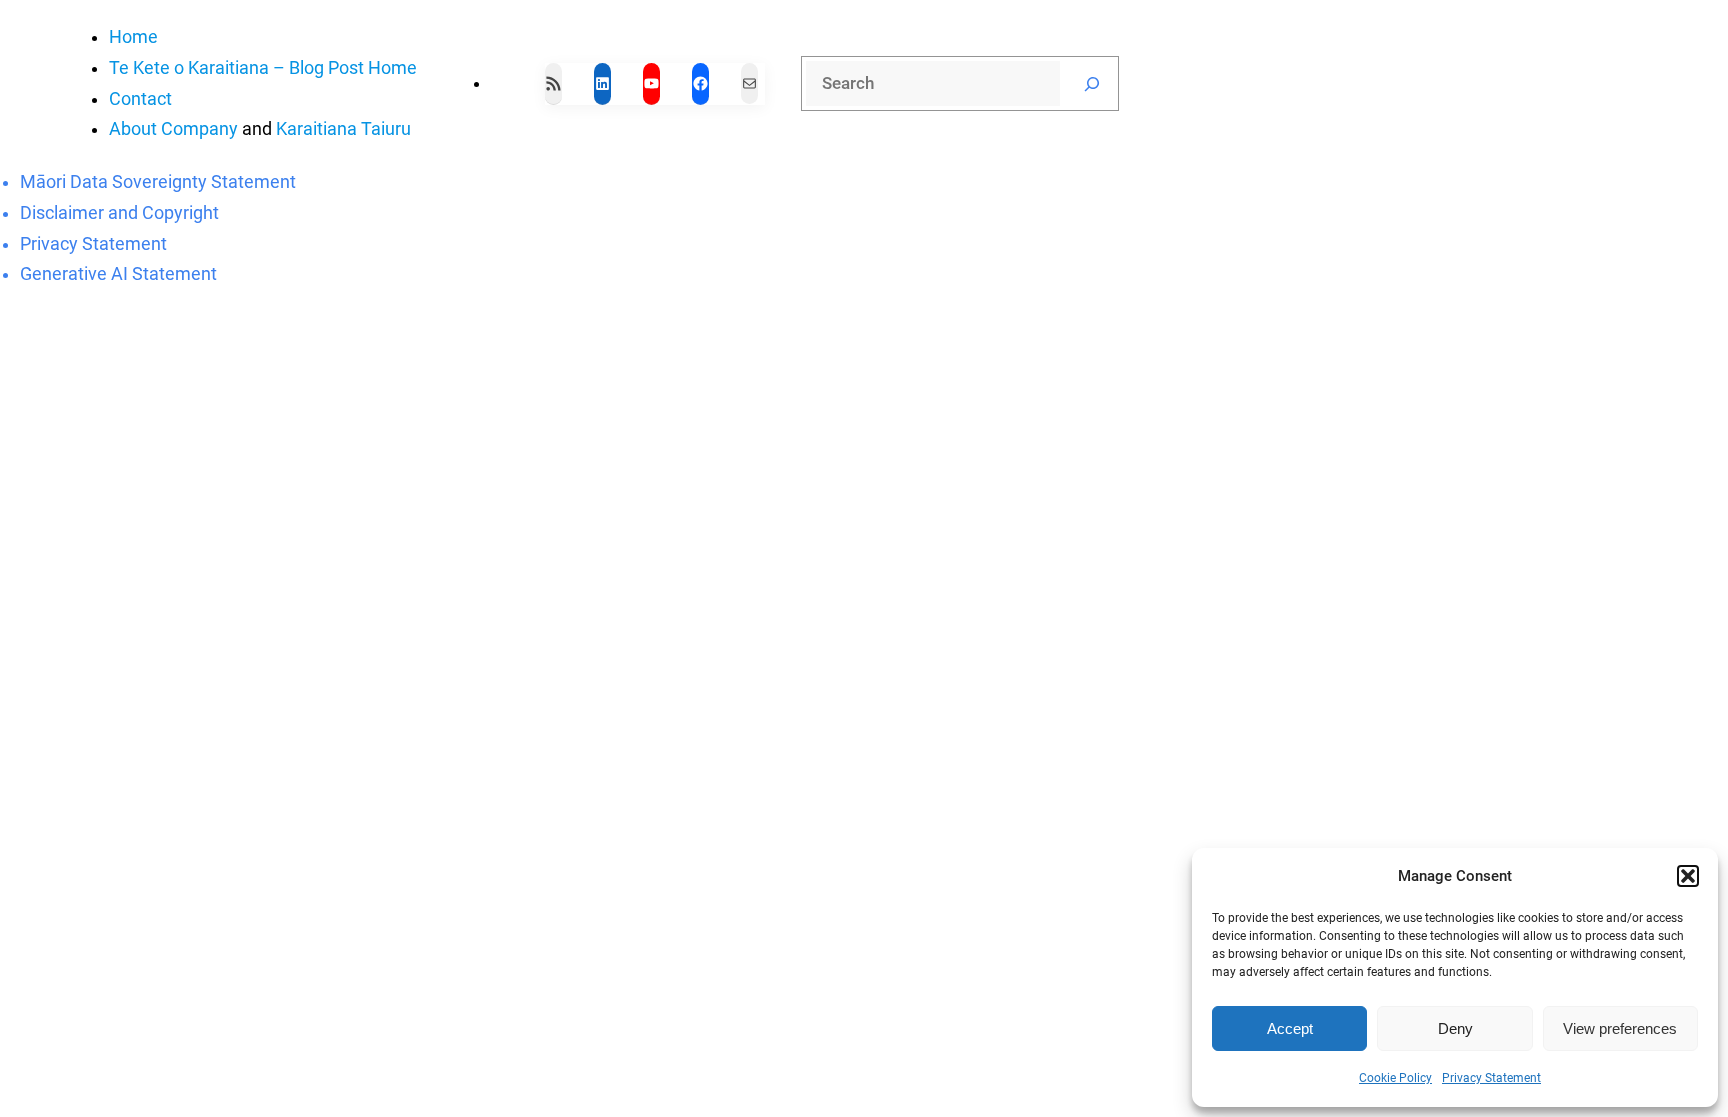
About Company (173, 129)
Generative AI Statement (118, 274)
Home (133, 37)
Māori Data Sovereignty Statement (158, 182)
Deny (1455, 1028)
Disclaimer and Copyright (119, 213)
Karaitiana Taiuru (343, 129)
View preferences (1620, 1028)
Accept (1290, 1028)
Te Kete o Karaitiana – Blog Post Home (263, 68)
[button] (1688, 876)
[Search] (1092, 84)
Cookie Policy (1395, 1078)
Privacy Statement (1491, 1078)
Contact (140, 99)
